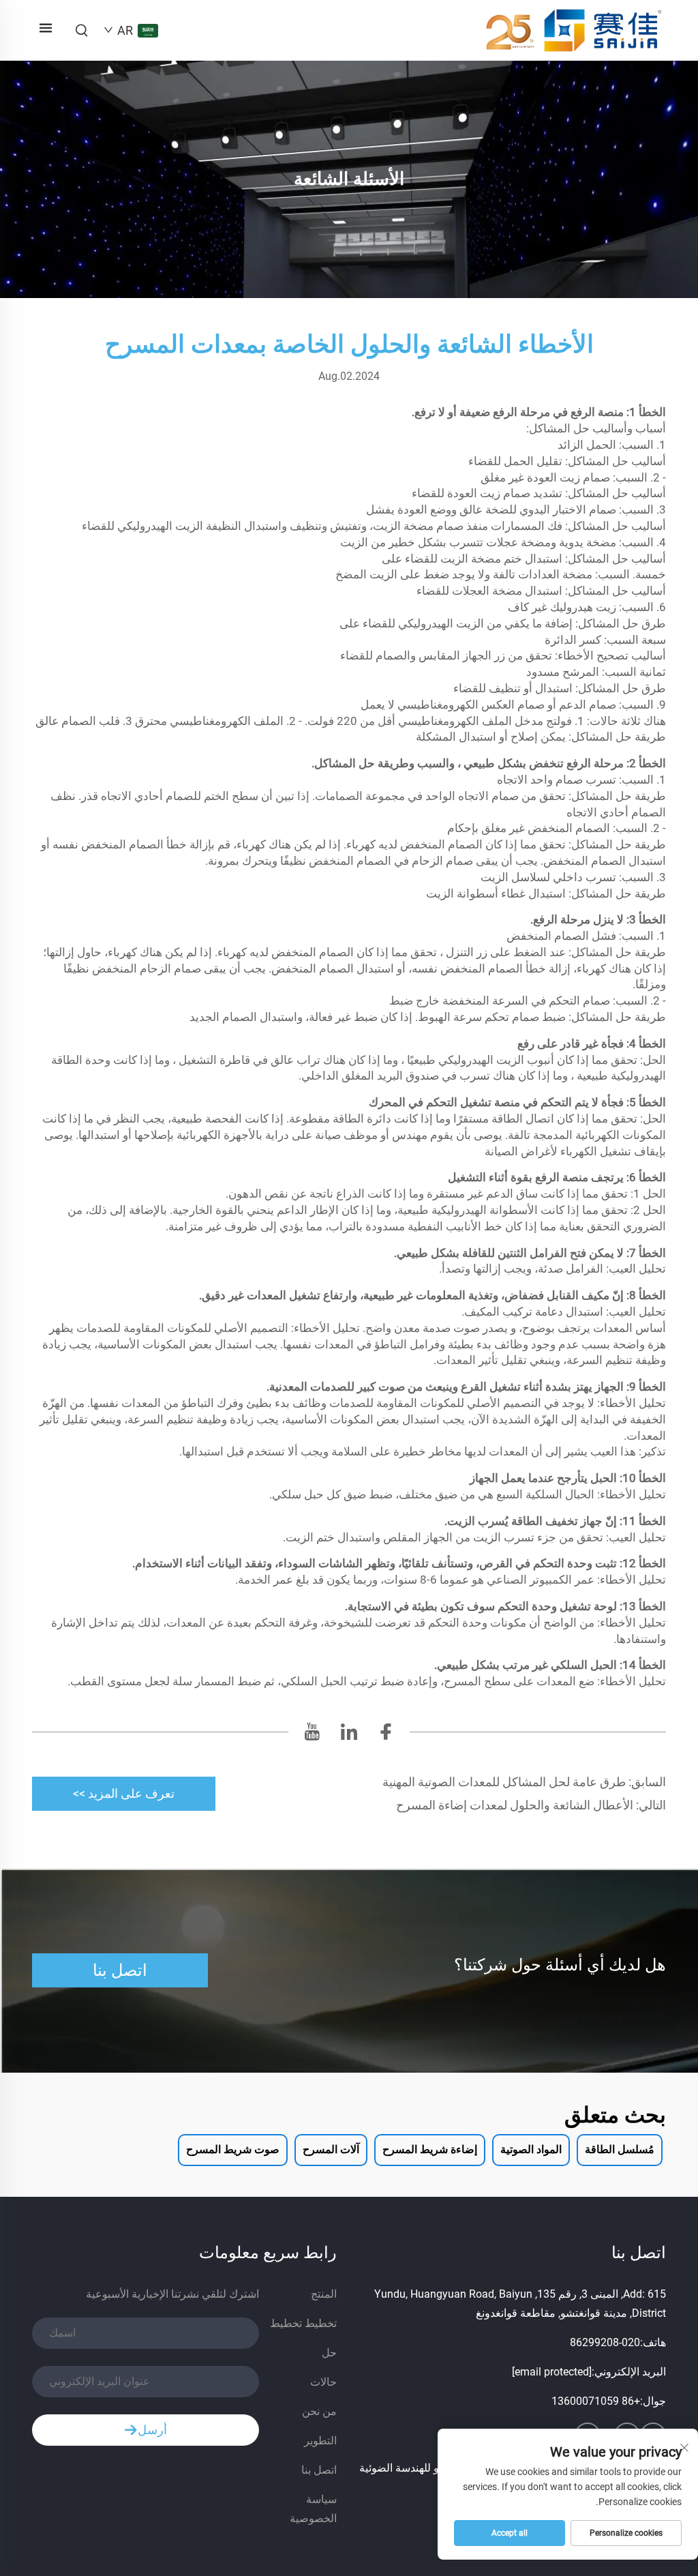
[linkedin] (349, 1735)
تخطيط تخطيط (303, 2323)
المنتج (324, 2294)
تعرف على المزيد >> (124, 1793)
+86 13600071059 (596, 2401)
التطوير (320, 2441)
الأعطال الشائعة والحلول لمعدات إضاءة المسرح (516, 1805)
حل (329, 2353)
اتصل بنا (120, 1970)
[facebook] (386, 1735)
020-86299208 (605, 2342)
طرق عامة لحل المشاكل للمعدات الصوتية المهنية (505, 1782)
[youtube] (312, 1735)
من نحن (319, 2411)
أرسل (152, 2430)
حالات (323, 2382)
